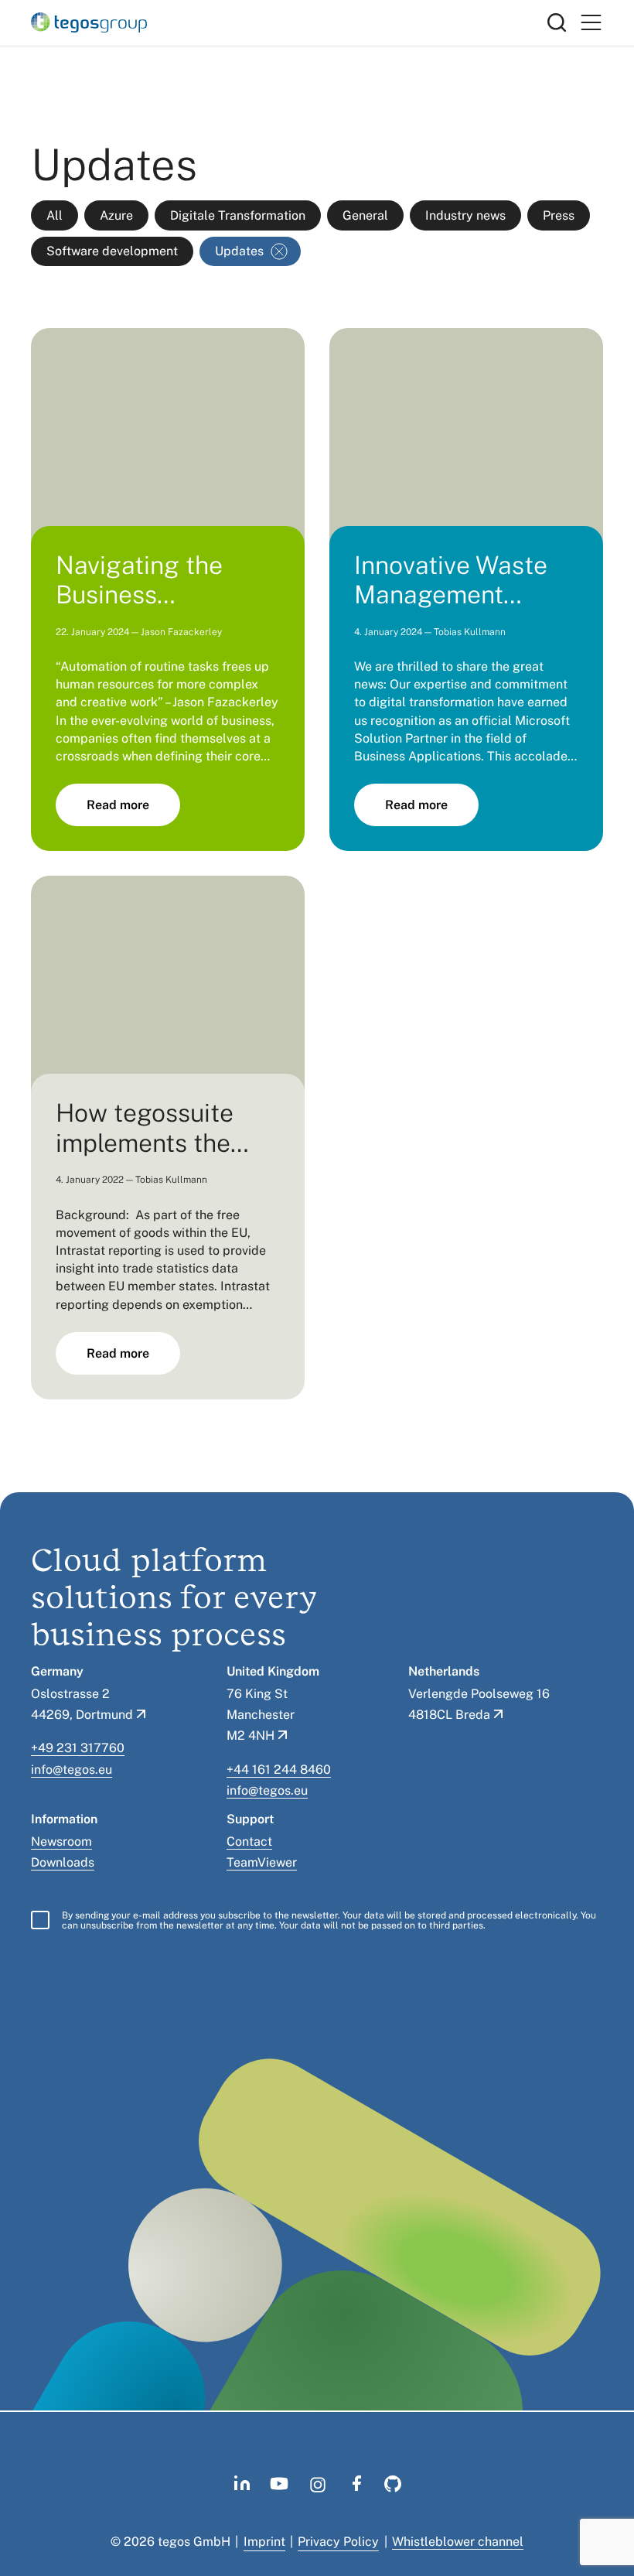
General (365, 215)
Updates (239, 251)
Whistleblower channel (458, 2542)
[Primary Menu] (591, 23)
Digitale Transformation (238, 215)
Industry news (465, 215)
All (55, 215)
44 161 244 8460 (282, 1770)
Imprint (264, 2542)
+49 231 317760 (78, 1748)
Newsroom (61, 1841)
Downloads (63, 1862)
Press (559, 215)
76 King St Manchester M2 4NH (261, 1715)
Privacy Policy (338, 2542)
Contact (249, 1841)
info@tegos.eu (72, 1770)
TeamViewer (262, 1862)
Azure (116, 215)
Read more (118, 805)
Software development (112, 251)
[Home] (289, 22)
